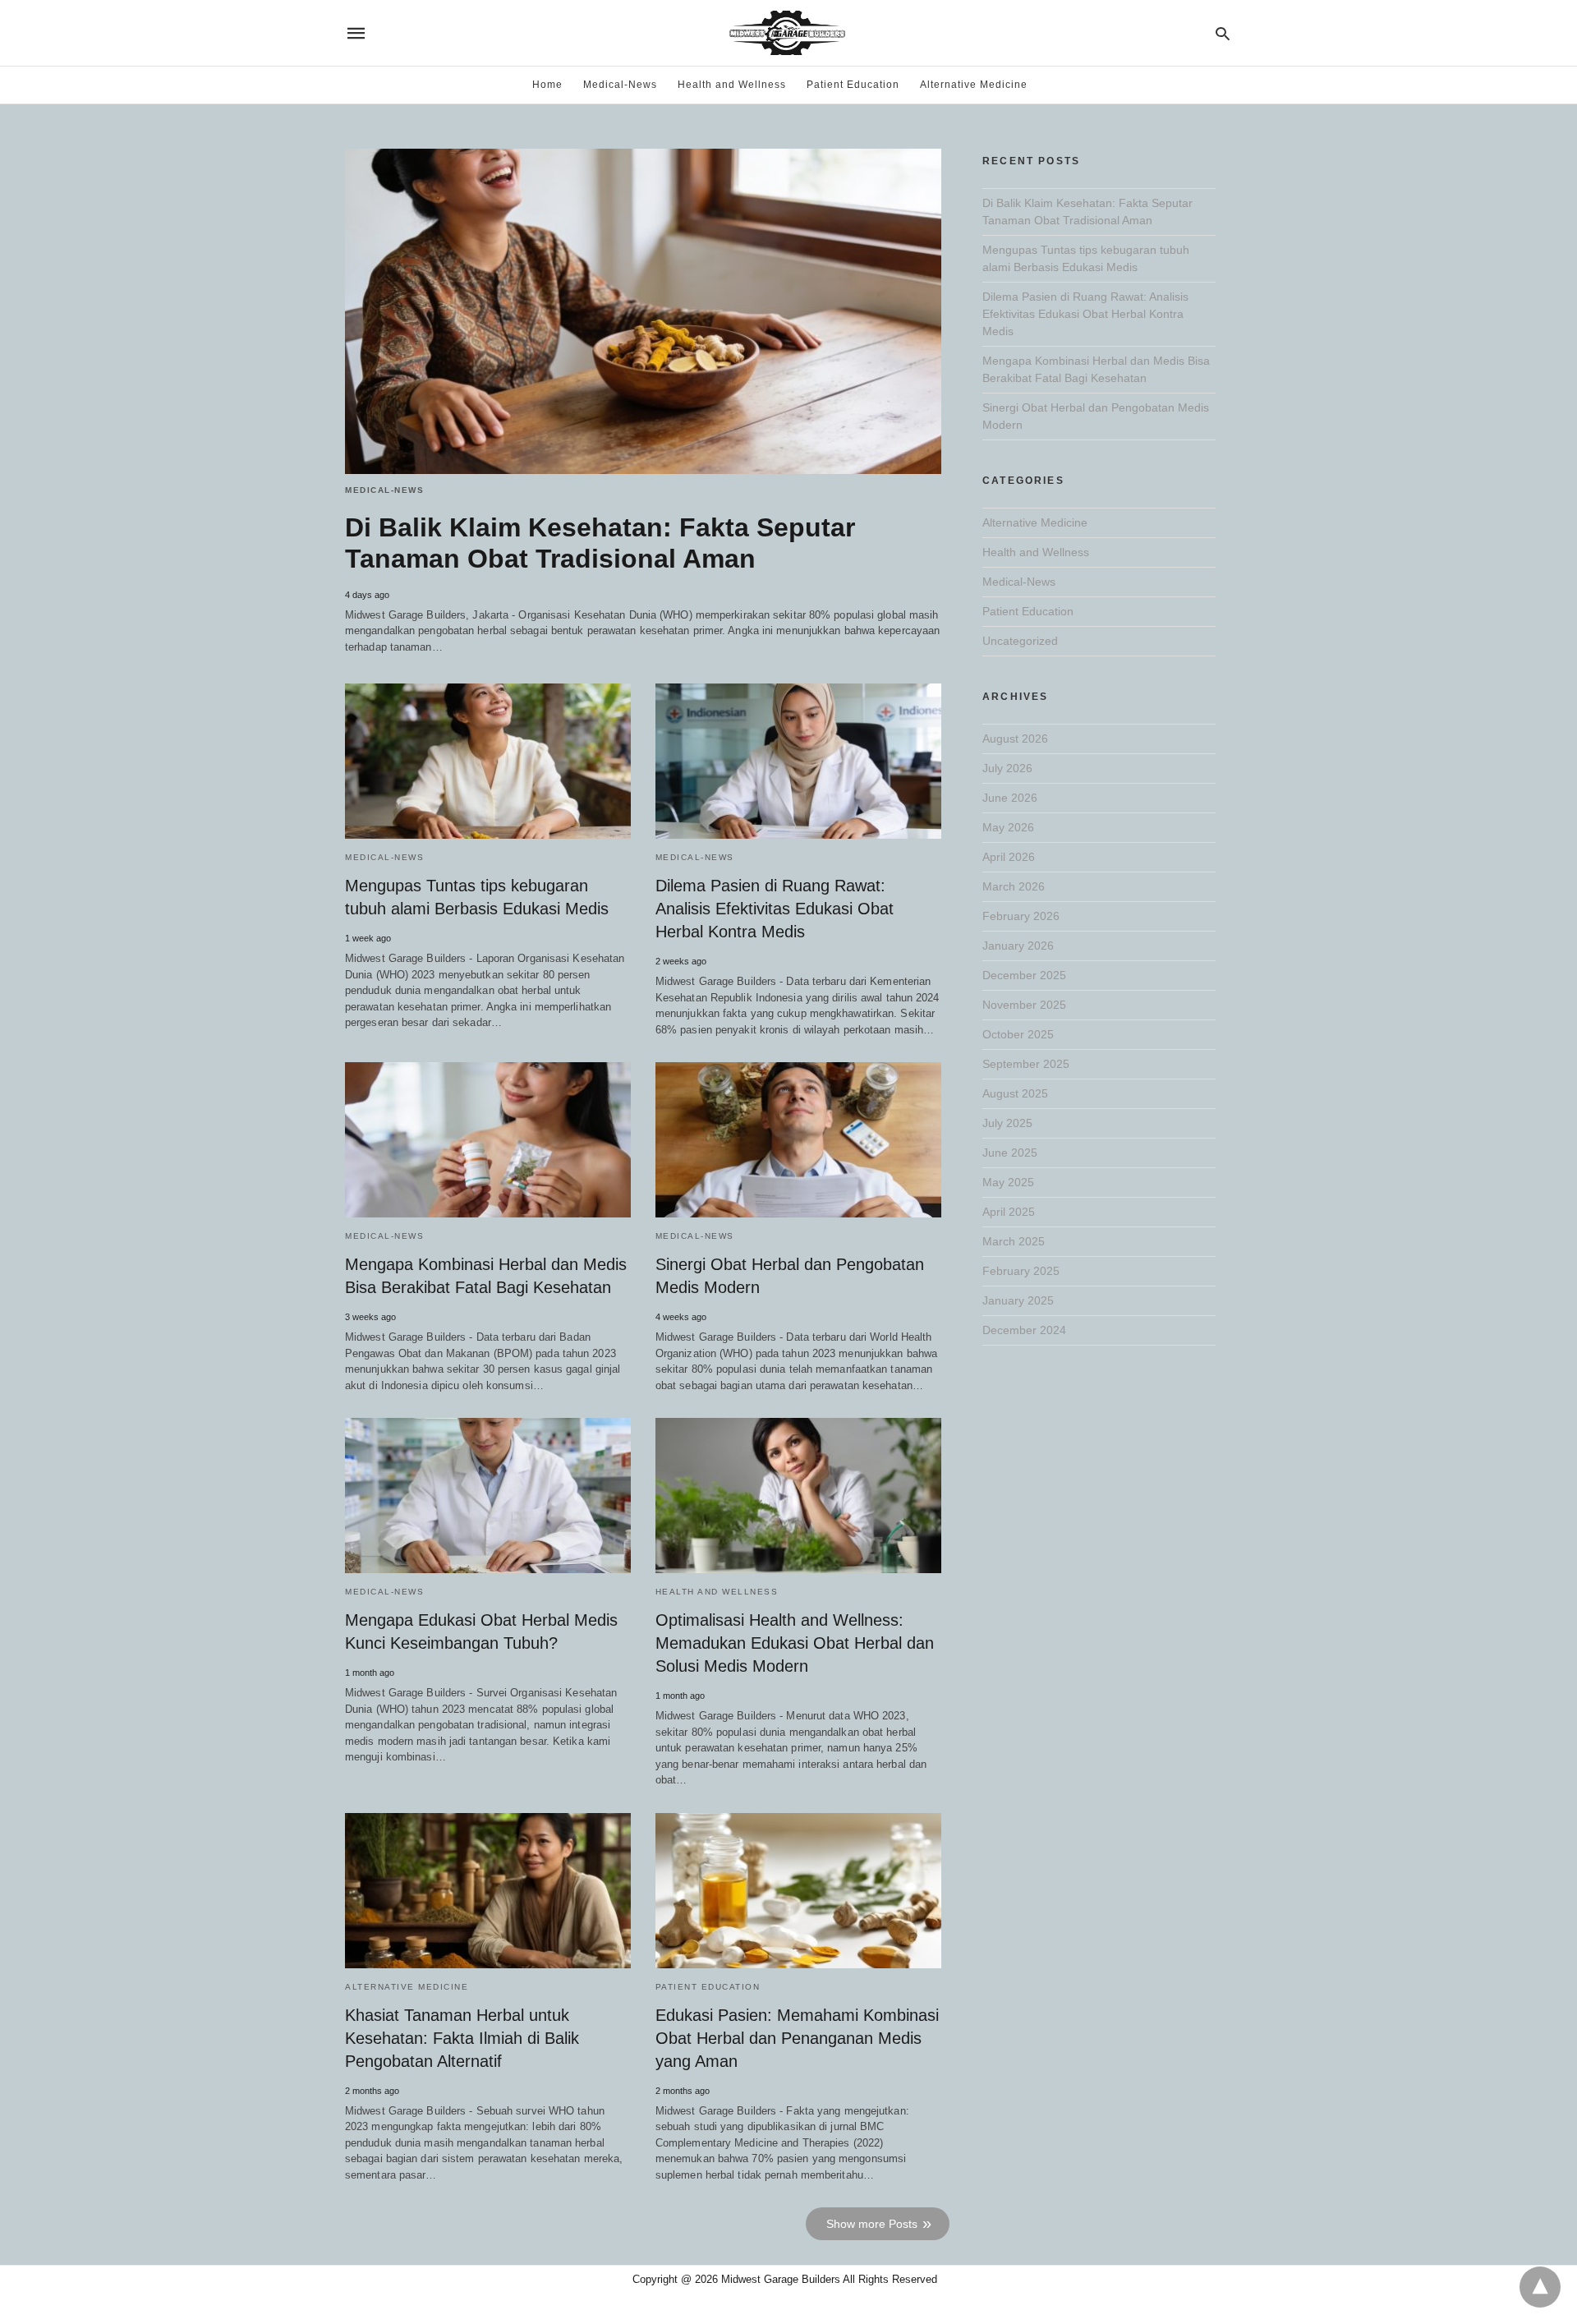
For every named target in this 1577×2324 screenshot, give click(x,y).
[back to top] (1540, 2287)
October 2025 (1018, 1034)
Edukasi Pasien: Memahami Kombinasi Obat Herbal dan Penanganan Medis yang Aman (797, 2038)
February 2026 (1021, 916)
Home (547, 85)
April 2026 (1009, 857)
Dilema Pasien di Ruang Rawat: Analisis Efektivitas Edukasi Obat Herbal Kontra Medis (775, 909)
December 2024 (1024, 1330)
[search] (1223, 33)
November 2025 (1024, 1005)
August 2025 (1015, 1093)
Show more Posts (872, 2224)
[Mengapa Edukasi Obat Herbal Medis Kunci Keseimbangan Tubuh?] (488, 1496)
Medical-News (620, 85)
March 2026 (1014, 886)
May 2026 (1008, 827)
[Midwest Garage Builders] (787, 33)
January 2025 (1018, 1300)
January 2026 (1018, 946)
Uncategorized (1020, 641)
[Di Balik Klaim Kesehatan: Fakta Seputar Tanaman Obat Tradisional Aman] (643, 311)
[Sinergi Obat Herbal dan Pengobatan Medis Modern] (798, 1140)
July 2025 (1007, 1123)
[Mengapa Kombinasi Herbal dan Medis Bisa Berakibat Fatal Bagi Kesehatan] (488, 1140)
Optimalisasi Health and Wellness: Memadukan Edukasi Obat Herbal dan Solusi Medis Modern (795, 1643)
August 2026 (1015, 739)
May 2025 (1008, 1182)
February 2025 (1021, 1271)
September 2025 (1026, 1064)
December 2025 (1024, 975)
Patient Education (853, 85)
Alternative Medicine (974, 85)
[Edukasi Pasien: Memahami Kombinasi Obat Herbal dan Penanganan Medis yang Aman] (798, 1891)
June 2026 (1010, 798)
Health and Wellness (732, 85)
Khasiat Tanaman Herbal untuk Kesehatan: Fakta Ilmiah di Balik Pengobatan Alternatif (462, 2038)
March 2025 (1014, 1241)
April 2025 (1009, 1212)
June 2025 (1010, 1153)
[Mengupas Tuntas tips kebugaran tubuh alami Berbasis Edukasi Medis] (488, 761)
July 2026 (1007, 768)
